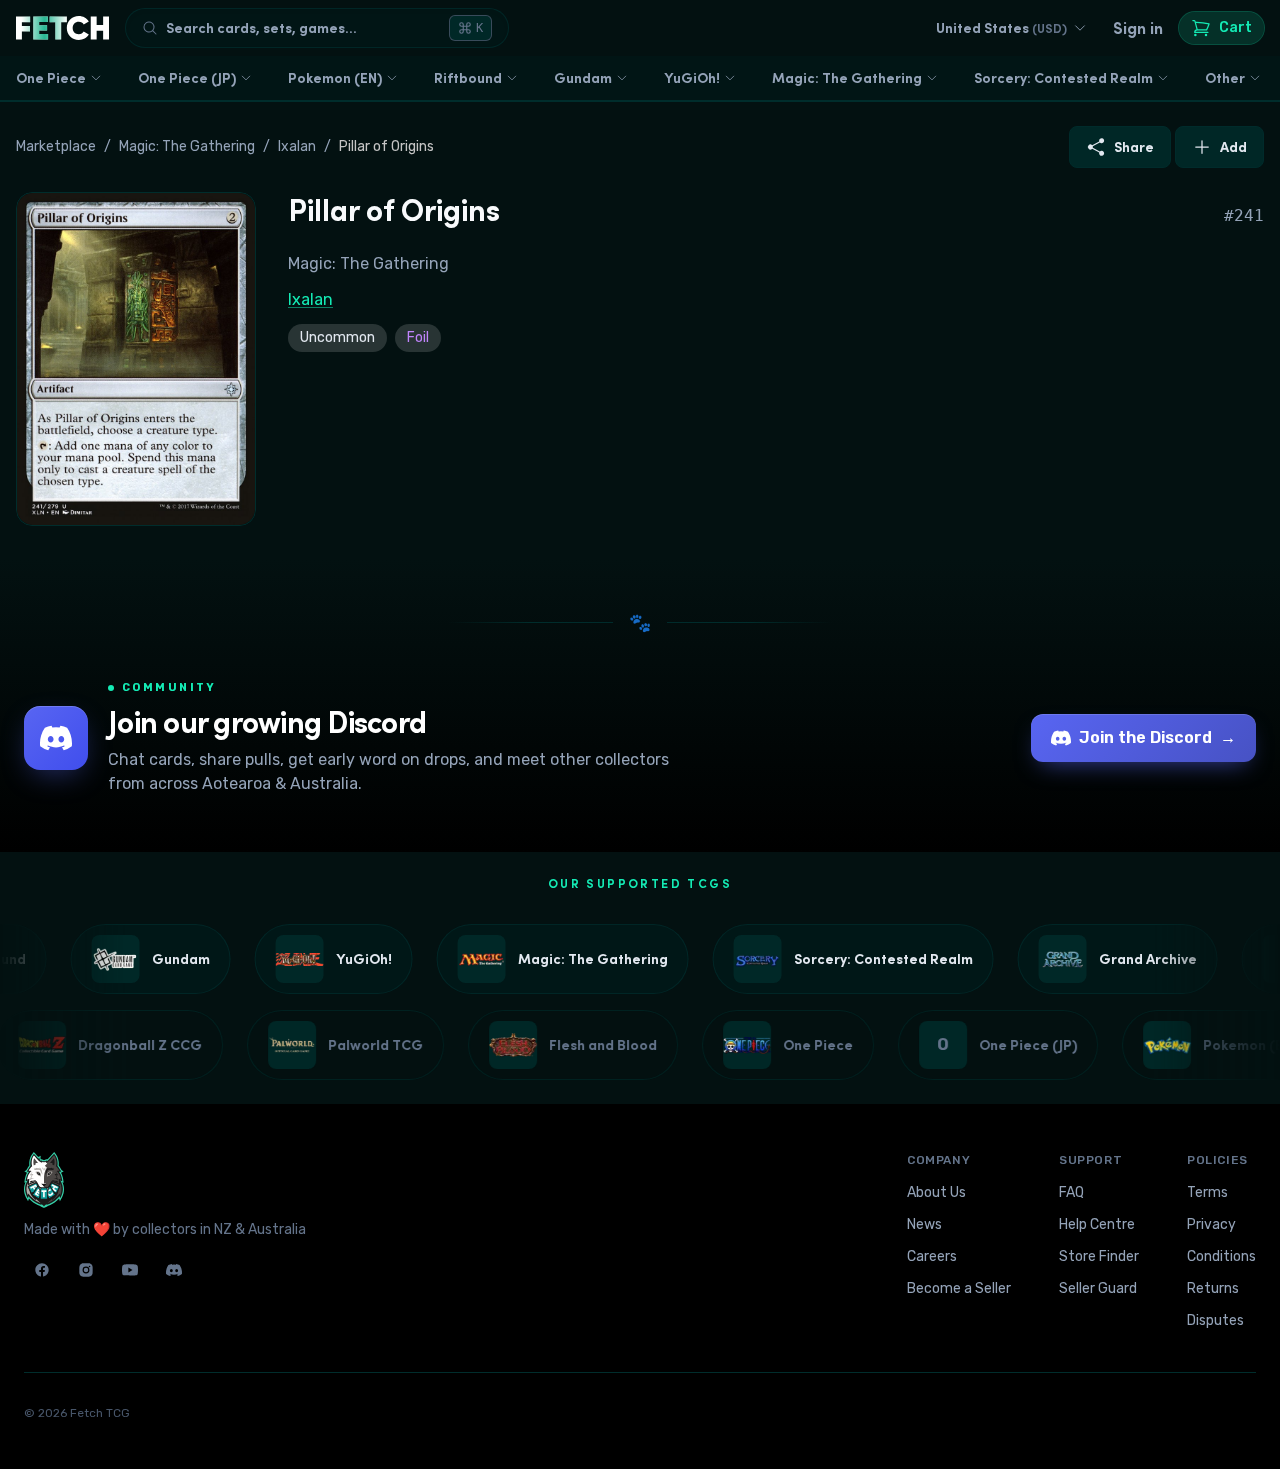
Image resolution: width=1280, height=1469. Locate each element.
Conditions (1221, 1256)
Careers (932, 1256)
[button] (136, 359)
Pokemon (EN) (335, 78)
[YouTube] (130, 1270)
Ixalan (297, 146)
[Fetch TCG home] (62, 28)
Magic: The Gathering (847, 78)
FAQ (1071, 1192)
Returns (1213, 1288)
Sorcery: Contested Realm (1063, 78)
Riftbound (468, 78)
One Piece (51, 78)
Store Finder (1099, 1256)
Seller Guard (1098, 1288)
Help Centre (1097, 1224)
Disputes (1215, 1320)
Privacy (1211, 1224)
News (924, 1224)
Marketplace (56, 146)
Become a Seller (959, 1288)
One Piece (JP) (187, 78)
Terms (1207, 1192)
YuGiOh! (692, 78)
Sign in (1138, 28)
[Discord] (174, 1270)
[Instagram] (86, 1270)
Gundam (583, 78)
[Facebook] (42, 1270)
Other (1225, 78)
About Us (936, 1192)
